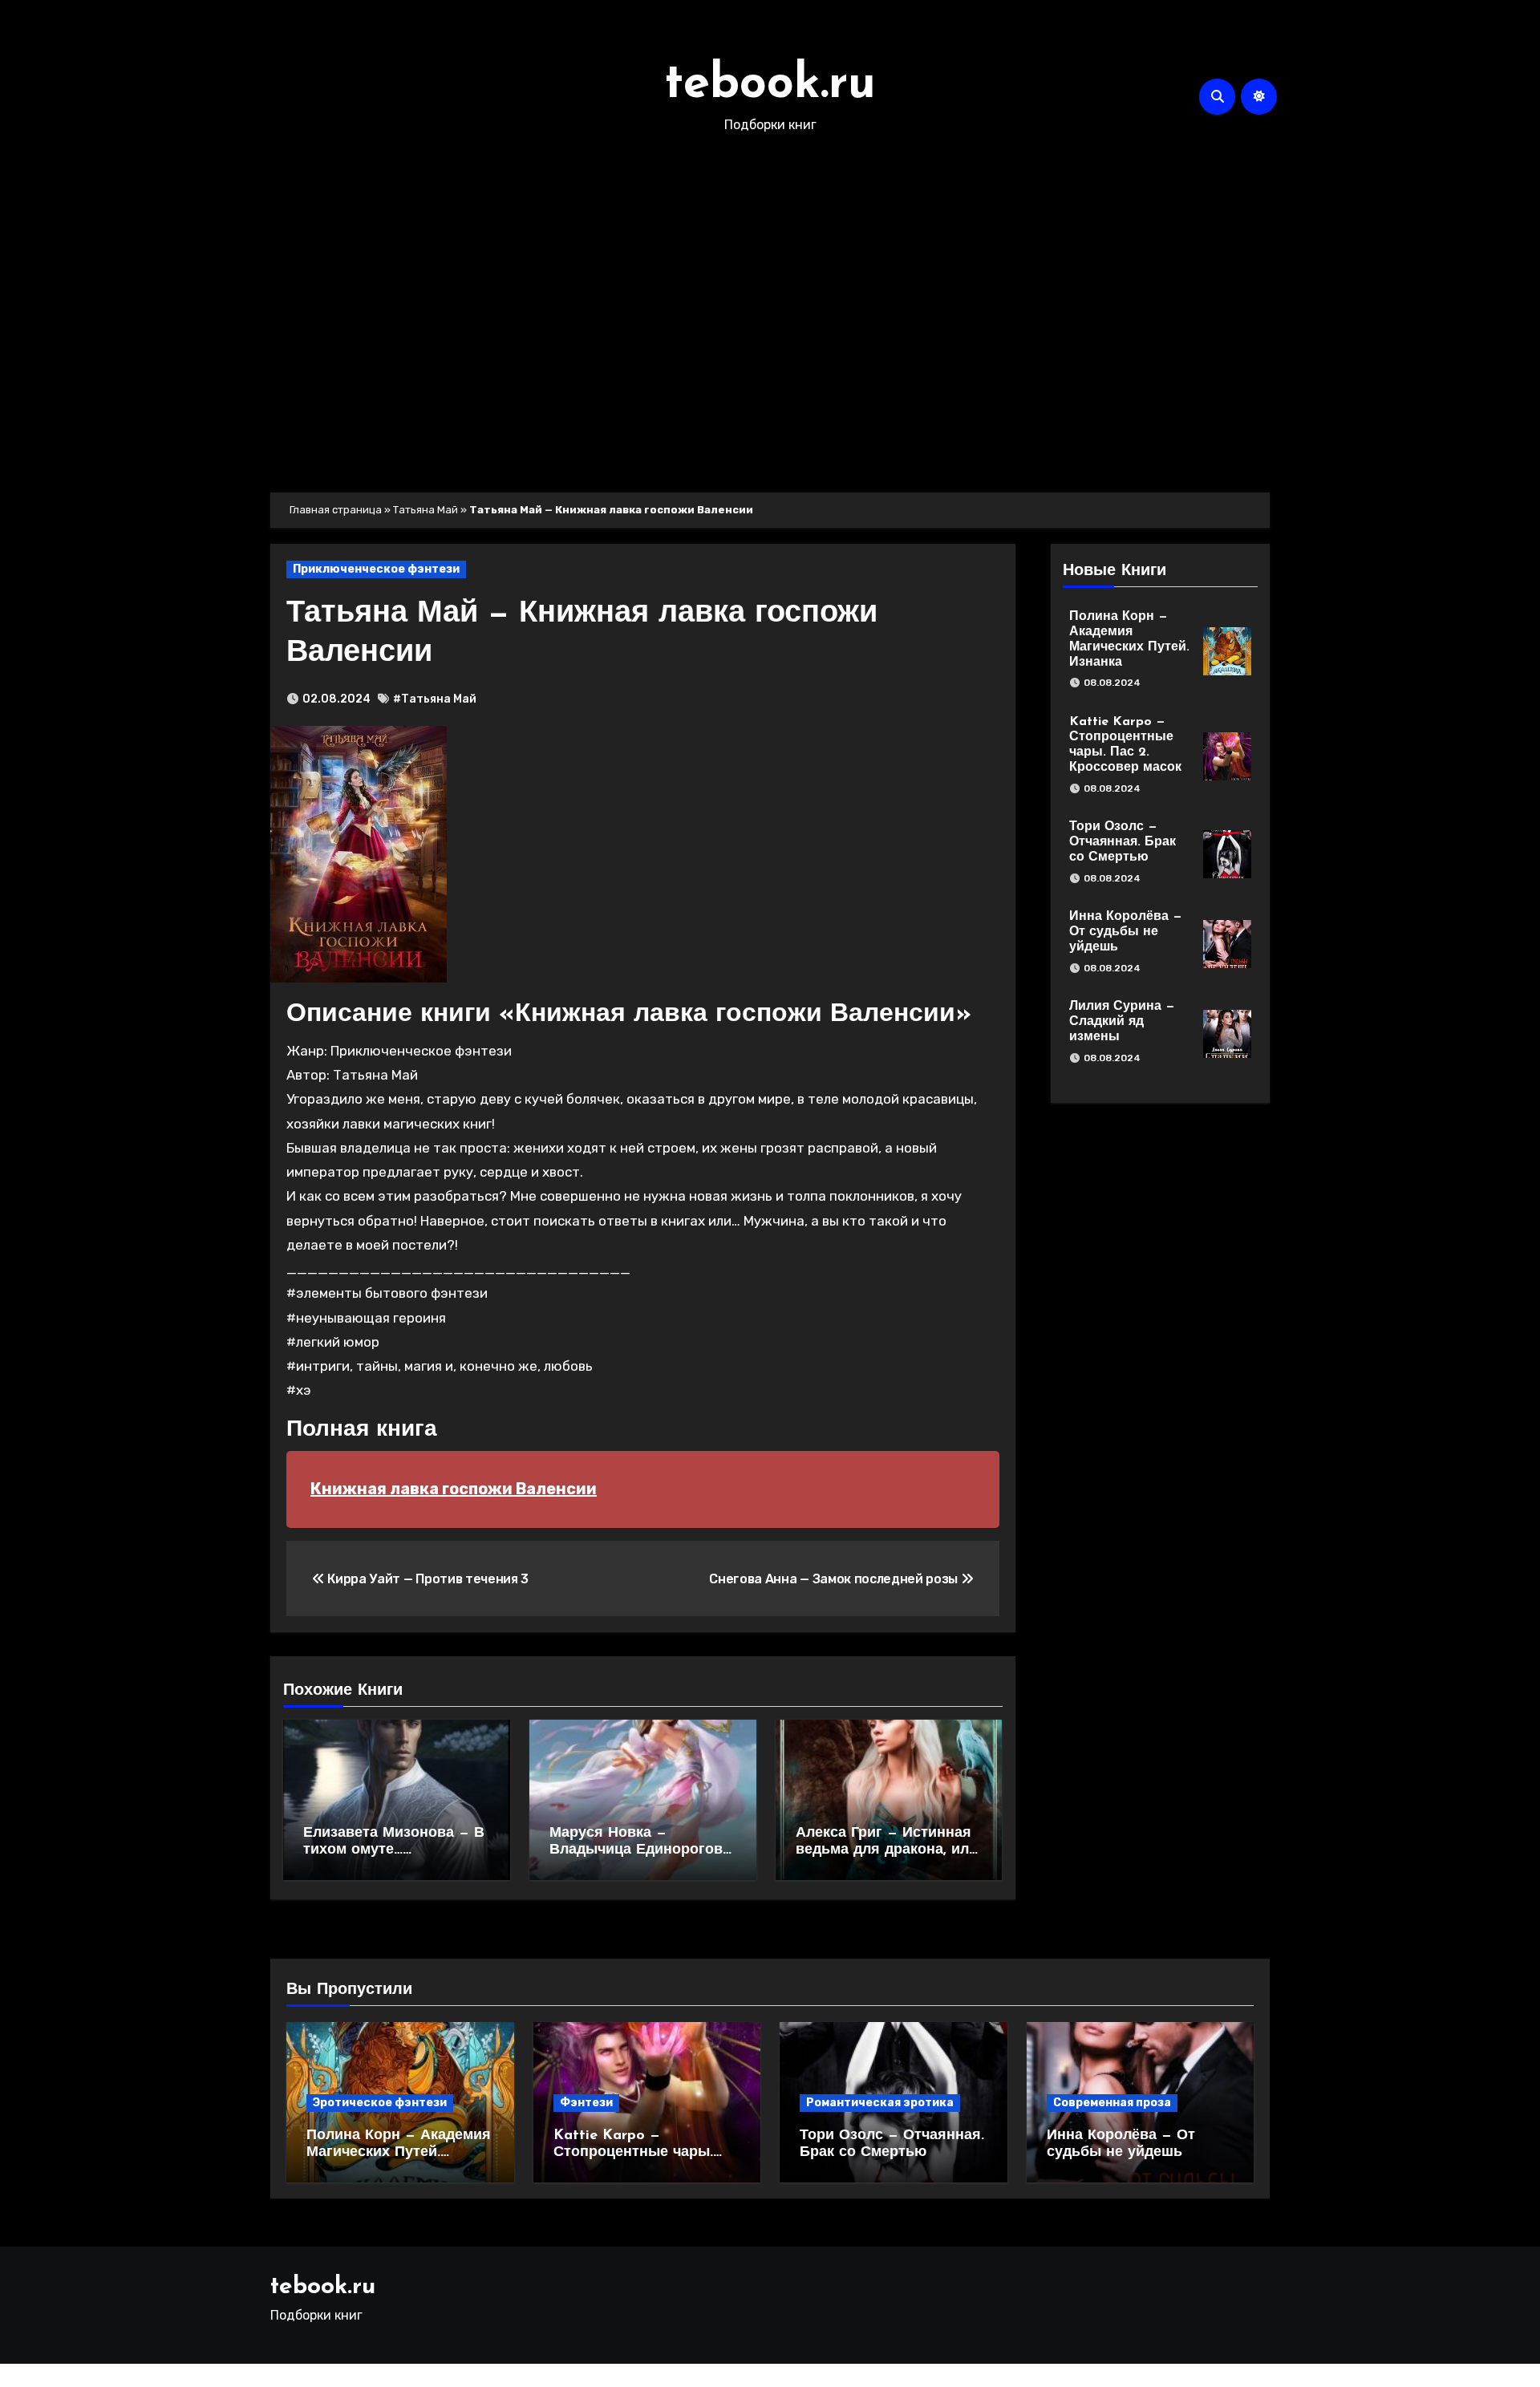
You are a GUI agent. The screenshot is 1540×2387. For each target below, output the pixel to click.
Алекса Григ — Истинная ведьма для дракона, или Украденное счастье (887, 1851)
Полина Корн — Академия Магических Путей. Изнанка (399, 2153)
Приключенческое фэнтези (376, 569)
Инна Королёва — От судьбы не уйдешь (1126, 932)
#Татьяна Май (435, 699)
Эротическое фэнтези (380, 2103)
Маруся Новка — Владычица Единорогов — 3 (636, 1851)
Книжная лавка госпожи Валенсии (454, 1489)
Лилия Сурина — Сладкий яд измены (1122, 1022)
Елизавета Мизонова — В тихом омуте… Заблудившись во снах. (394, 1851)
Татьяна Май (426, 510)
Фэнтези (586, 2103)
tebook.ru (770, 85)
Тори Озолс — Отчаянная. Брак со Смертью (1123, 842)
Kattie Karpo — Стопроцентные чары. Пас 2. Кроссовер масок (640, 2153)
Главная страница (336, 510)
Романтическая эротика (880, 2103)
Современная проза (1112, 2103)
